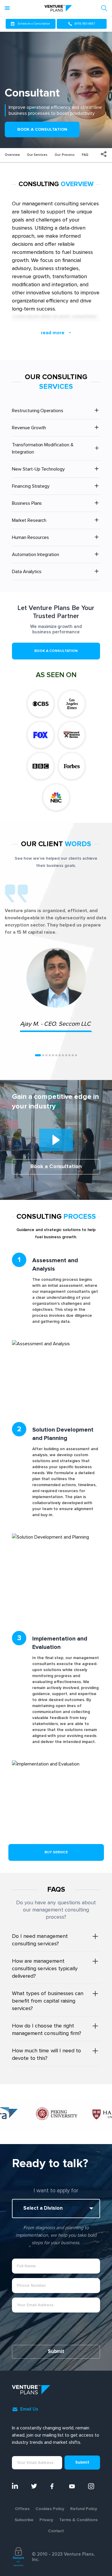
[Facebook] (56, 2486)
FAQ (85, 155)
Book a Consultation (42, 129)
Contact (56, 2531)
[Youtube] (75, 2486)
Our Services (37, 155)
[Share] (104, 154)
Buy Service (56, 1852)
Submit (56, 2352)
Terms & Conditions (78, 2520)
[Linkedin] (18, 2486)
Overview (12, 155)
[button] (38, 1055)
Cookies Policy (50, 2509)
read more (53, 333)
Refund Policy (84, 2509)
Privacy (46, 2520)
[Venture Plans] (58, 8)
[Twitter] (37, 2486)
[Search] (104, 8)
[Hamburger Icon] (9, 8)
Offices (22, 2509)
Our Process (65, 155)
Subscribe (24, 2520)
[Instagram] (94, 2486)
